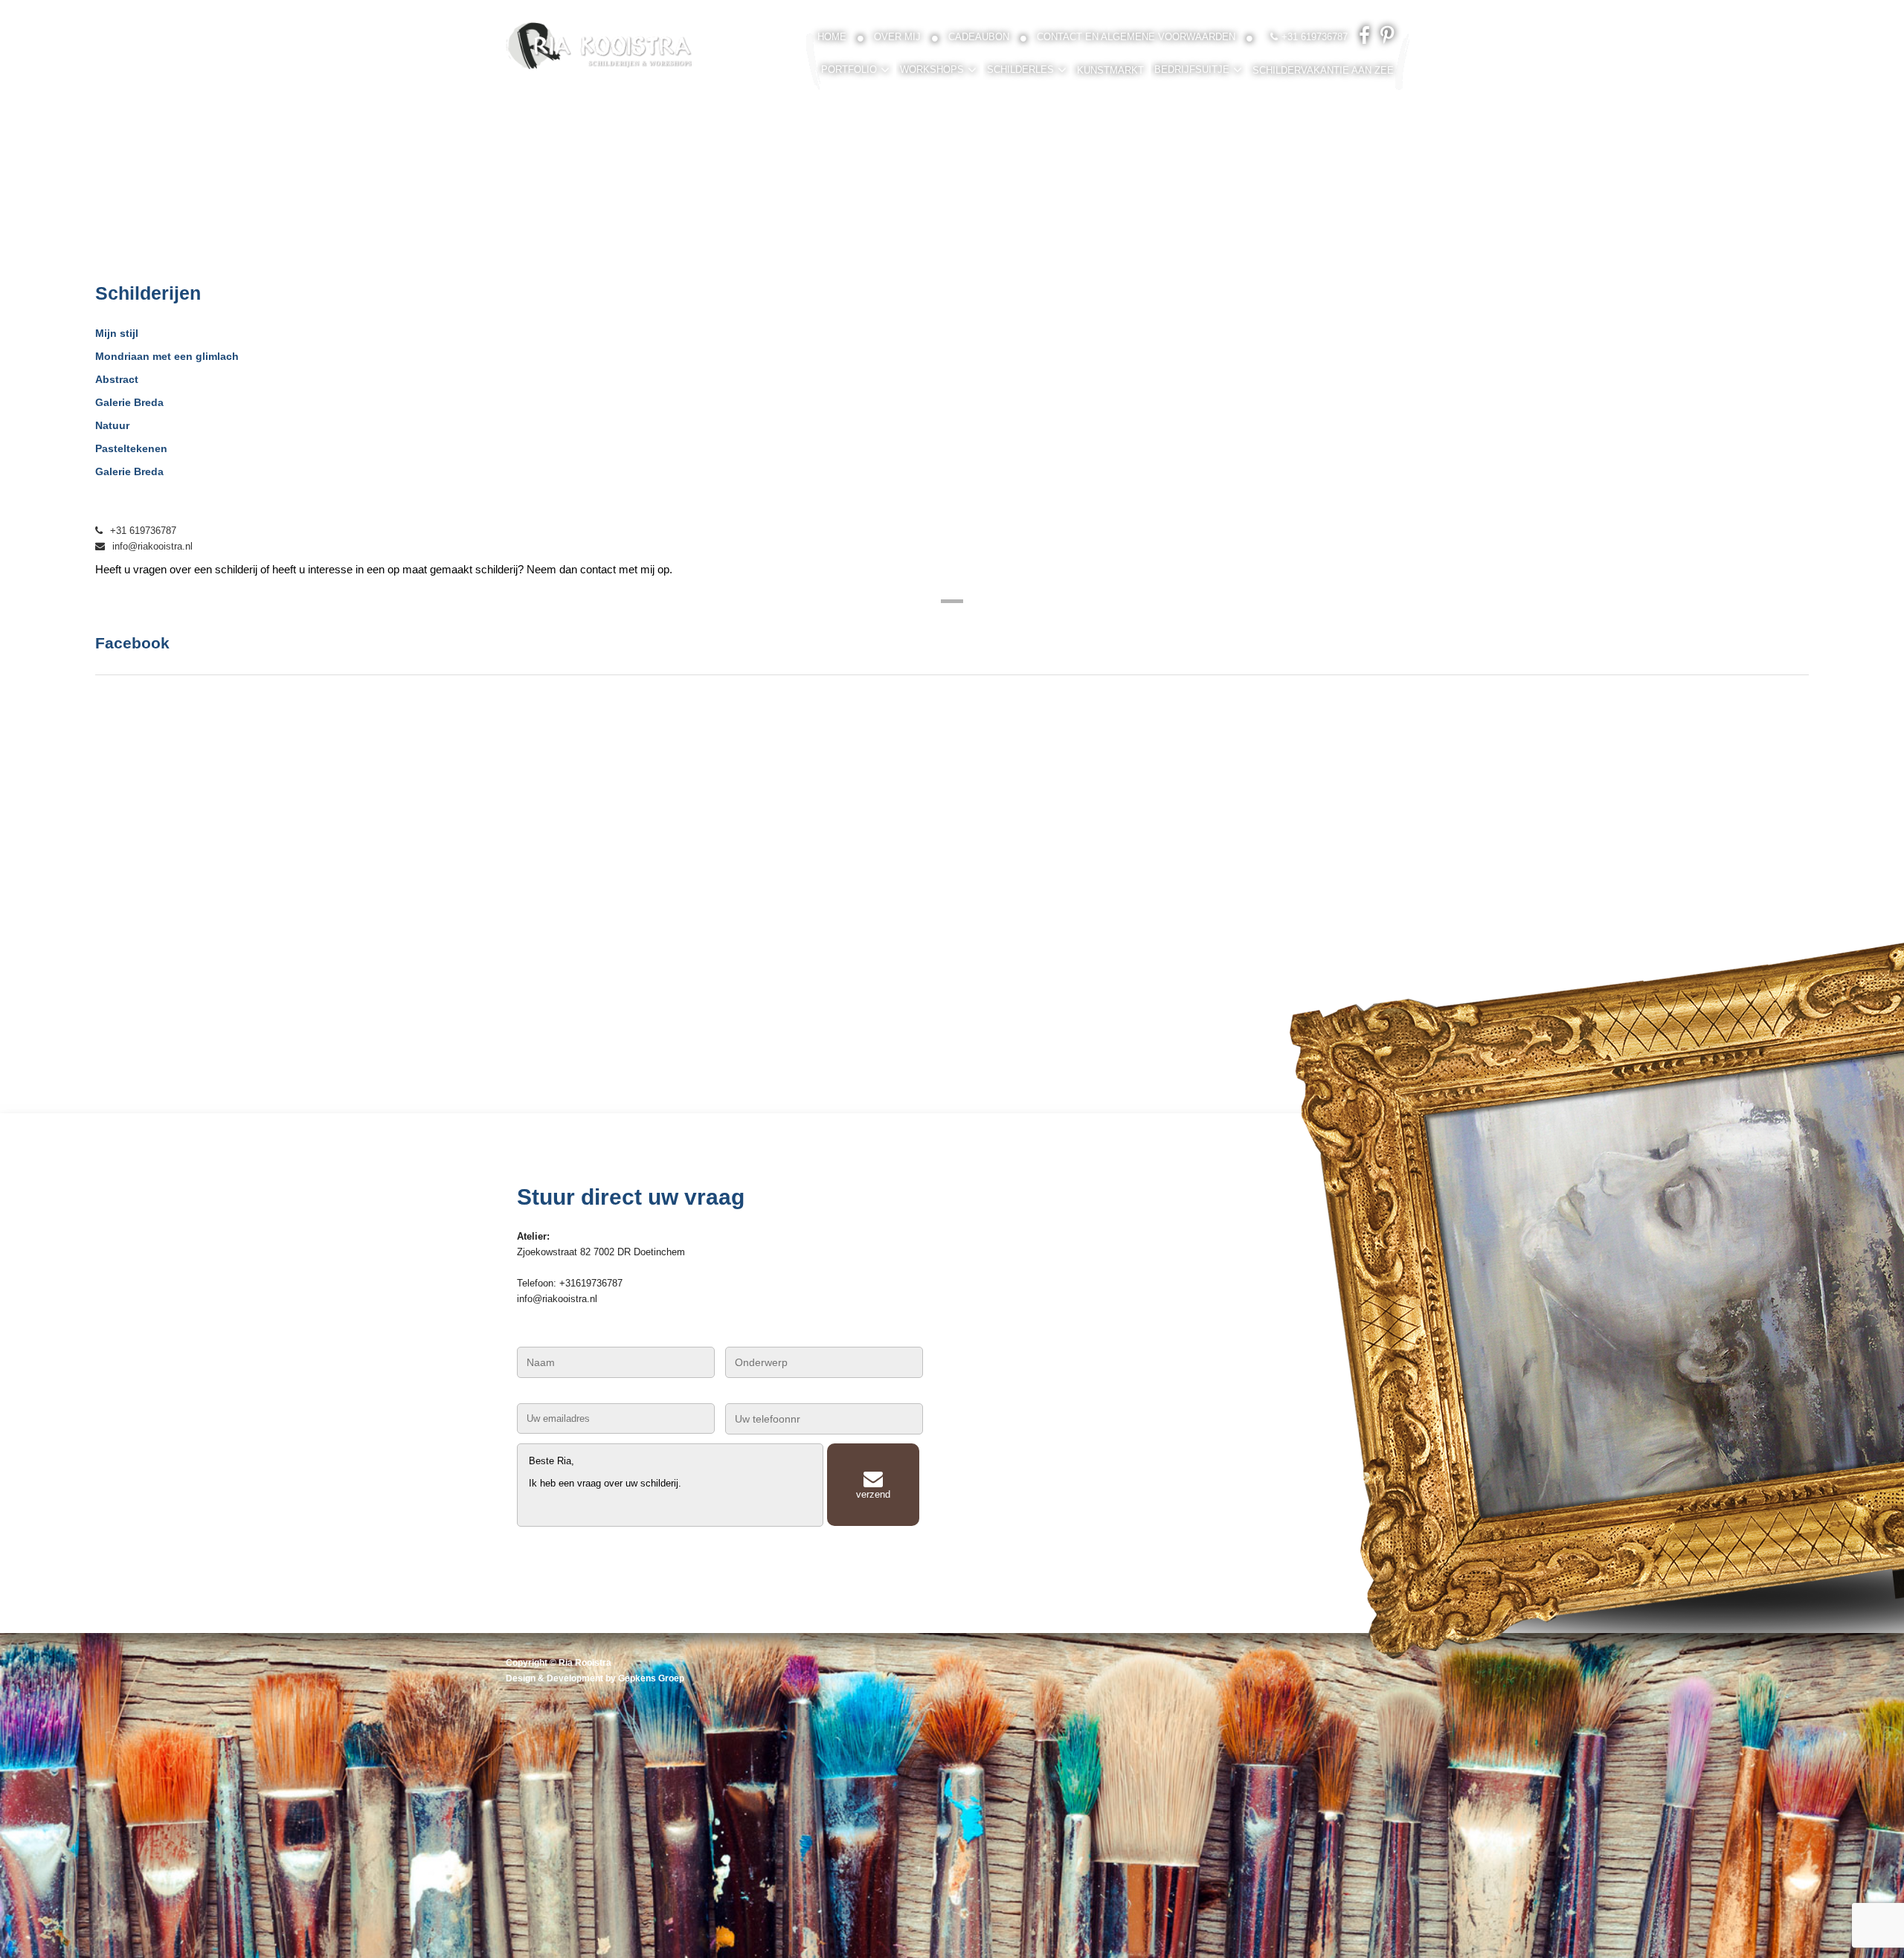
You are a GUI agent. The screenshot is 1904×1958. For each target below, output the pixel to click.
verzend (873, 1494)
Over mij (897, 37)
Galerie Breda (129, 402)
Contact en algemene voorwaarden (1136, 37)
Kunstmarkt (1110, 70)
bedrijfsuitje (1192, 70)
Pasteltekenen (131, 448)
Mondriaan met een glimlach (167, 356)
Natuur (112, 425)
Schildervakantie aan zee (1323, 70)
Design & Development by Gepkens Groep (595, 1678)
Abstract (117, 379)
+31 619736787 (143, 531)
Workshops (932, 70)
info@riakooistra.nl (152, 546)
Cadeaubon (979, 37)
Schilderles (1020, 70)
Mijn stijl (117, 333)
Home (832, 37)
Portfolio (849, 70)
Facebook (132, 643)
